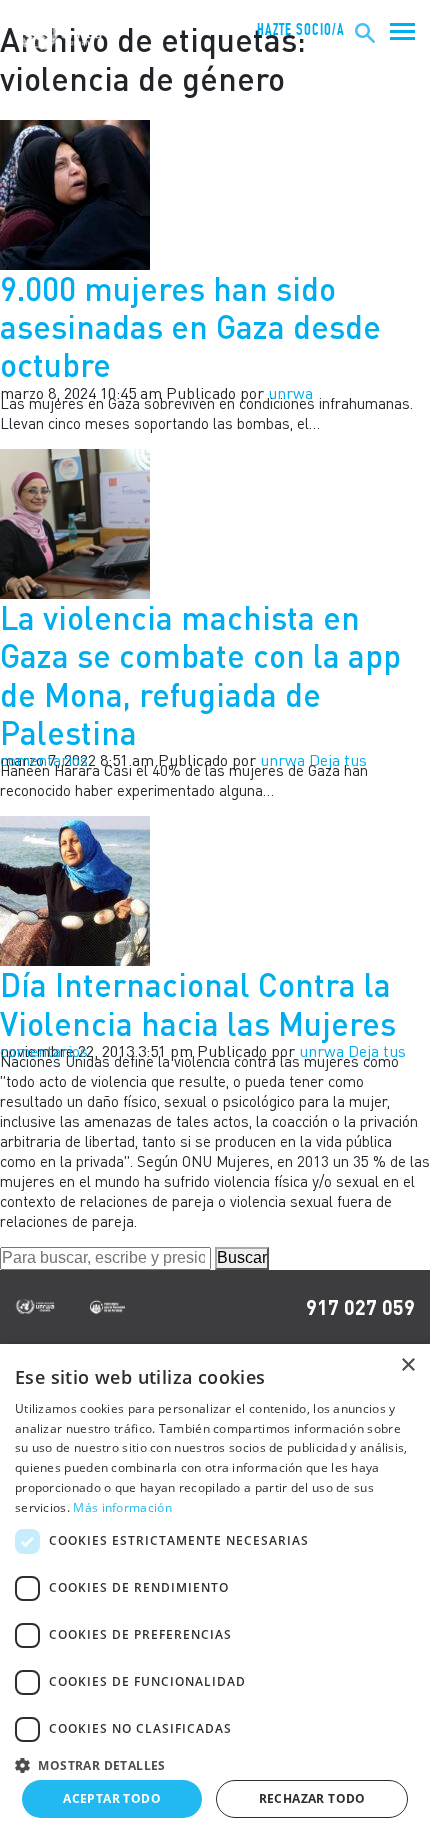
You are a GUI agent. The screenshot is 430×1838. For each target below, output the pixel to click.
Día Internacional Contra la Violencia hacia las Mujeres (198, 1003)
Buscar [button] (242, 1257)
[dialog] (215, 1591)
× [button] (407, 1365)
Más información (122, 1507)
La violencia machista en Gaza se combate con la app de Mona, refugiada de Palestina (200, 675)
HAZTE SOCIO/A (301, 30)
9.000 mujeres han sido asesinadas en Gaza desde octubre (190, 327)
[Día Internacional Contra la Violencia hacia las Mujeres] (75, 889)
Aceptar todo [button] (112, 1798)
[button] (215, 1762)
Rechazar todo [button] (312, 1798)
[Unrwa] (61, 34)
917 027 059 (360, 1307)
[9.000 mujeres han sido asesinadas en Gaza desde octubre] (75, 193)
